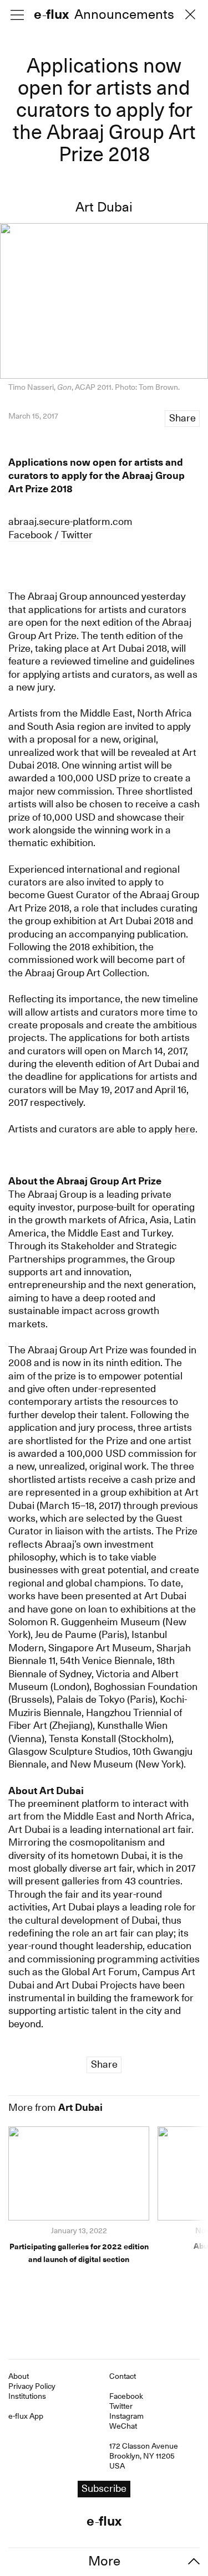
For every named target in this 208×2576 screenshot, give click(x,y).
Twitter (77, 535)
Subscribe (104, 2488)
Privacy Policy (32, 2386)
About (19, 2376)
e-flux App (26, 2416)
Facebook (30, 535)
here (185, 1129)
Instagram (126, 2416)
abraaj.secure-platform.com (70, 521)
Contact (123, 2376)
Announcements (124, 15)
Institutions (27, 2396)
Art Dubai (104, 207)
